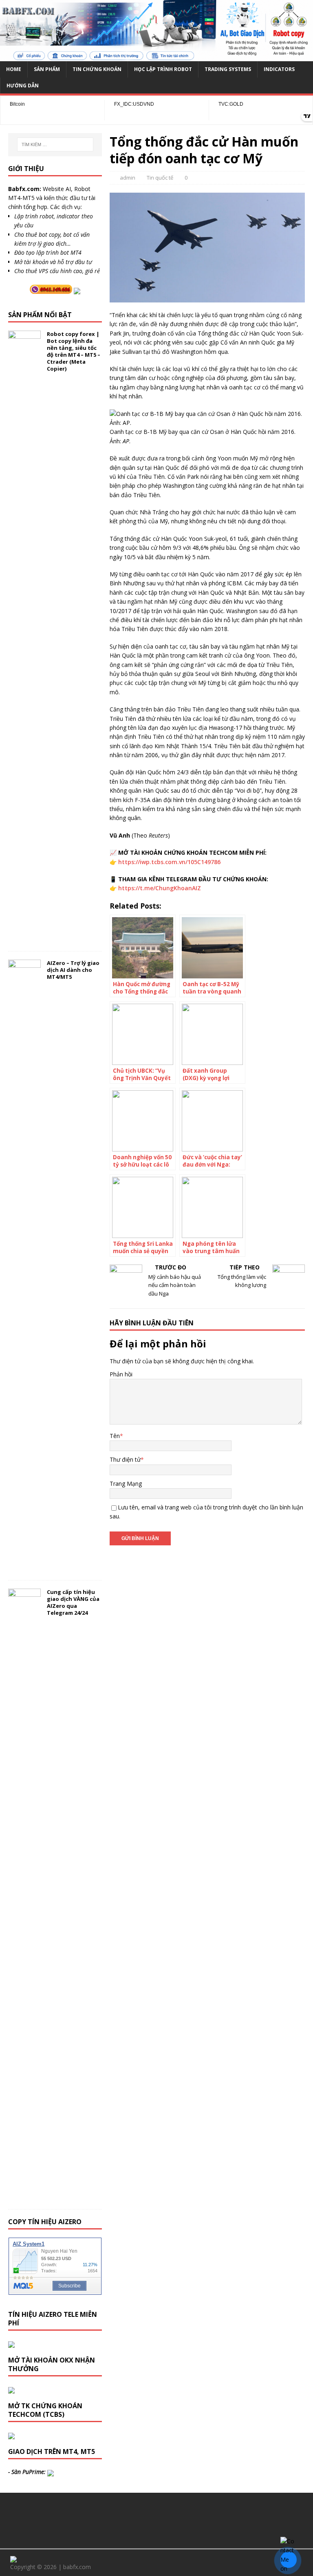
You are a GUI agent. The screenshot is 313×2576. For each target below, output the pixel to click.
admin (128, 178)
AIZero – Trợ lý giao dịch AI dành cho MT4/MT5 (73, 970)
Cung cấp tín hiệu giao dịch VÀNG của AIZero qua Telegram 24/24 (73, 1602)
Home (14, 69)
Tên (115, 1436)
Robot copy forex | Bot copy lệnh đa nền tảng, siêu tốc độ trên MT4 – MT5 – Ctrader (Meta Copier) (74, 351)
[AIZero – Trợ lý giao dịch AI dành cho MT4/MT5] (24, 1567)
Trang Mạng (126, 1484)
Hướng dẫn (23, 86)
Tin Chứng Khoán (97, 69)
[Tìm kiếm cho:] (55, 144)
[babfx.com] (156, 57)
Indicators (279, 69)
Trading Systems (228, 69)
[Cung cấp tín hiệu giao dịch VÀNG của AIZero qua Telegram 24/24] (24, 2196)
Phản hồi (121, 1374)
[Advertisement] (156, 2519)
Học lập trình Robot (163, 69)
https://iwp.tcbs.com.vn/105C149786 (169, 862)
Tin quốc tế (160, 178)
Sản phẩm (47, 69)
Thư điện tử (125, 1459)
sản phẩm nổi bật (40, 315)
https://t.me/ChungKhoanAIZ (160, 888)
